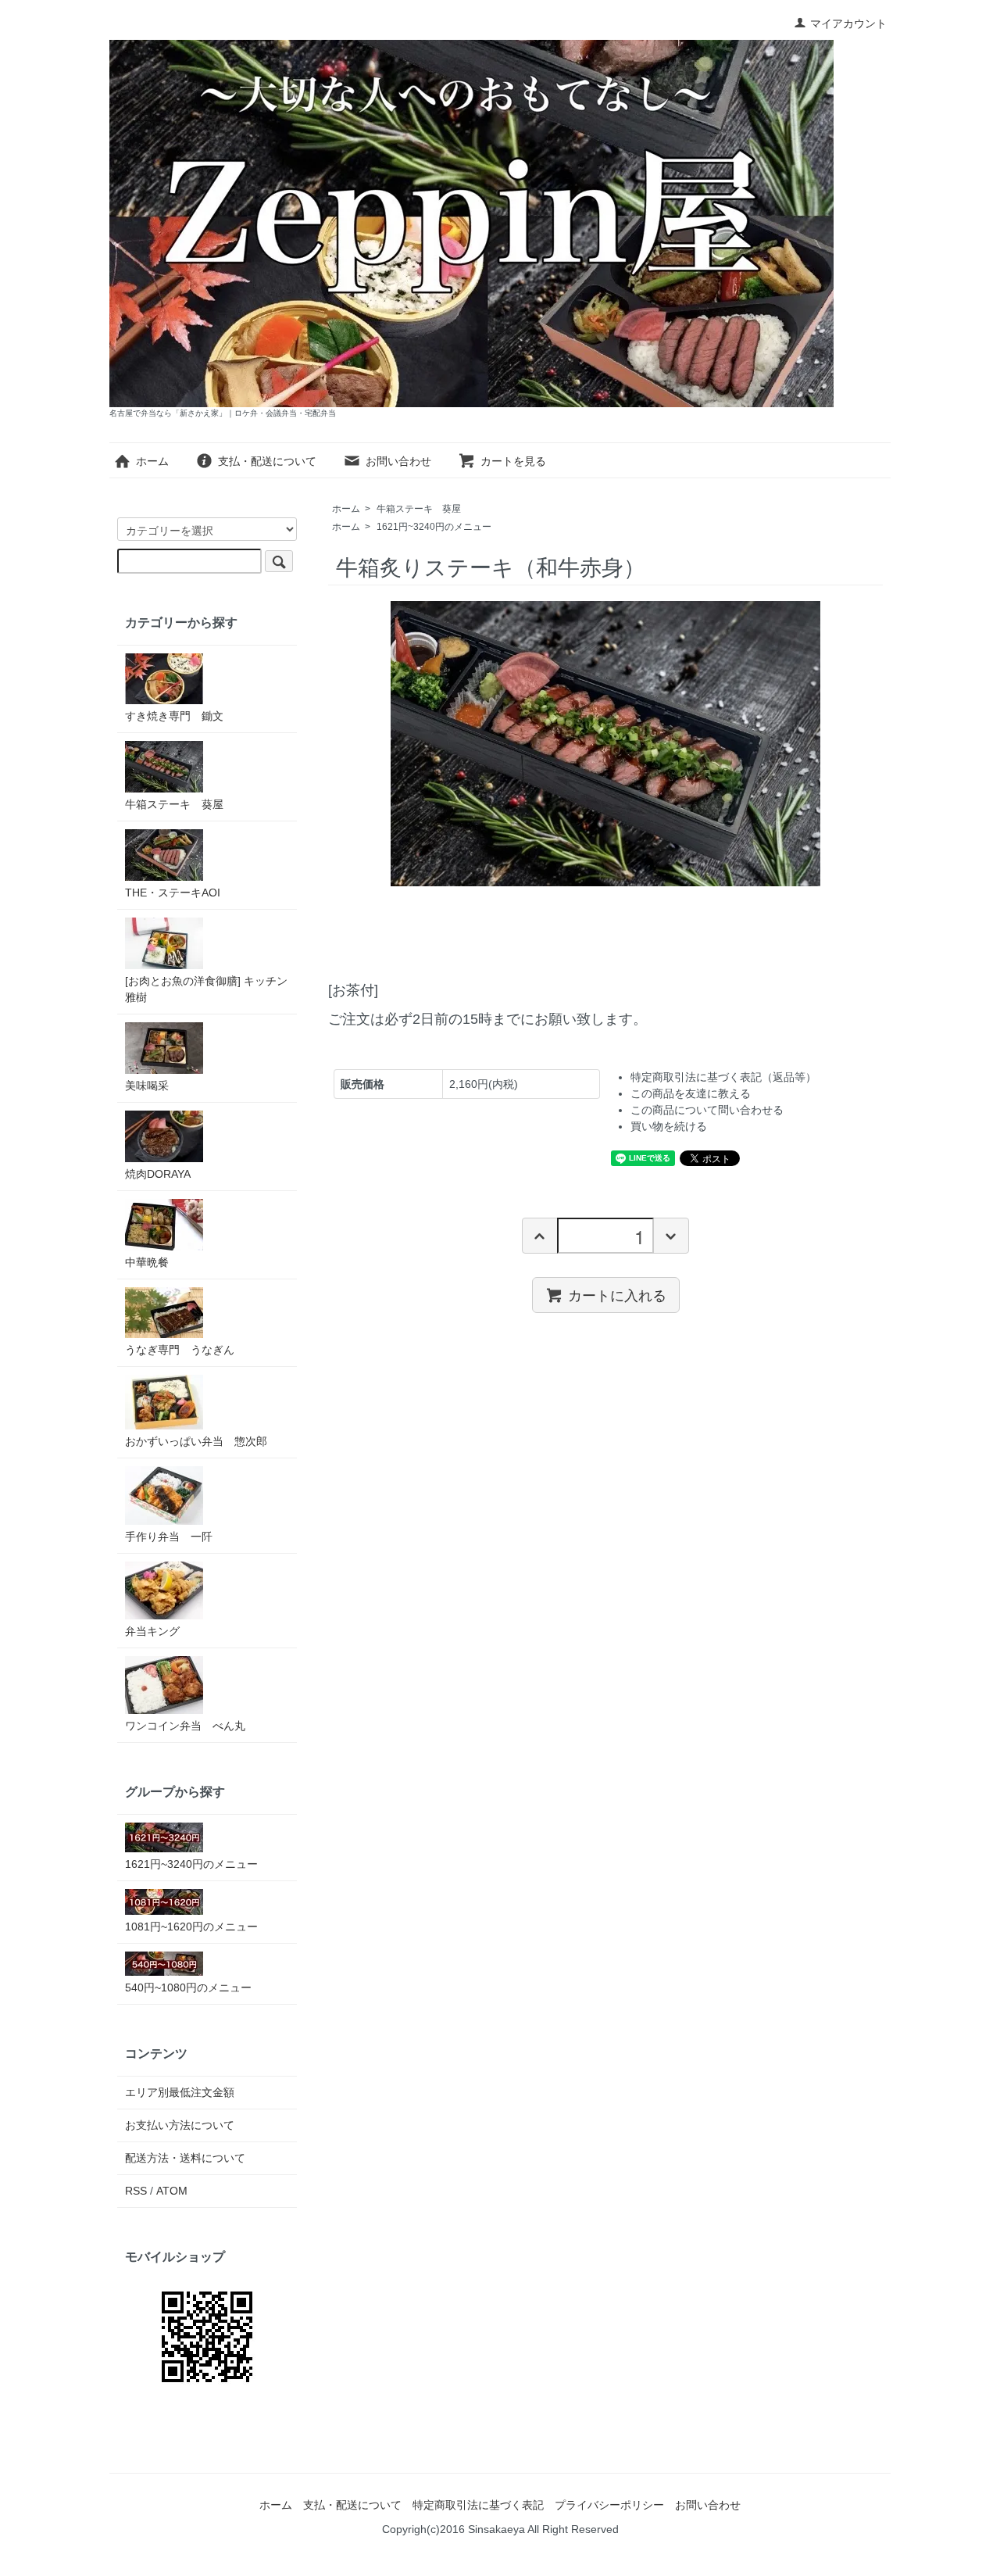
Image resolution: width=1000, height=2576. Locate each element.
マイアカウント (848, 23)
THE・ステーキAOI (173, 893)
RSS (136, 2191)
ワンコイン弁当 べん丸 (185, 1726)
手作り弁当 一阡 (169, 1537)
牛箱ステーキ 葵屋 (419, 509)
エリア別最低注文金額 (180, 2092)
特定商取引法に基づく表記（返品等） (723, 1077)
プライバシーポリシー (609, 2505)
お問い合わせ (398, 461)
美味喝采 (147, 1086)
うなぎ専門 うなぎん (180, 1350)
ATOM (172, 2191)
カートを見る (513, 461)
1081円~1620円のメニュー (191, 1927)
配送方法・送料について (185, 2158)
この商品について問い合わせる (707, 1110)
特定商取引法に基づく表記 (478, 2505)
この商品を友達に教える (691, 1093)
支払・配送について (267, 461)
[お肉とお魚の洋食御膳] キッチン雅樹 (206, 989)
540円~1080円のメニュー (188, 1987)
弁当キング (152, 1631)
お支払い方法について (180, 2125)
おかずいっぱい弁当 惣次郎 (196, 1441)
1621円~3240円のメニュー (434, 527)
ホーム (152, 461)
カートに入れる (617, 1294)
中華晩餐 (147, 1262)
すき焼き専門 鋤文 (174, 716)
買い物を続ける (669, 1126)
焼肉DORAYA (158, 1174)
